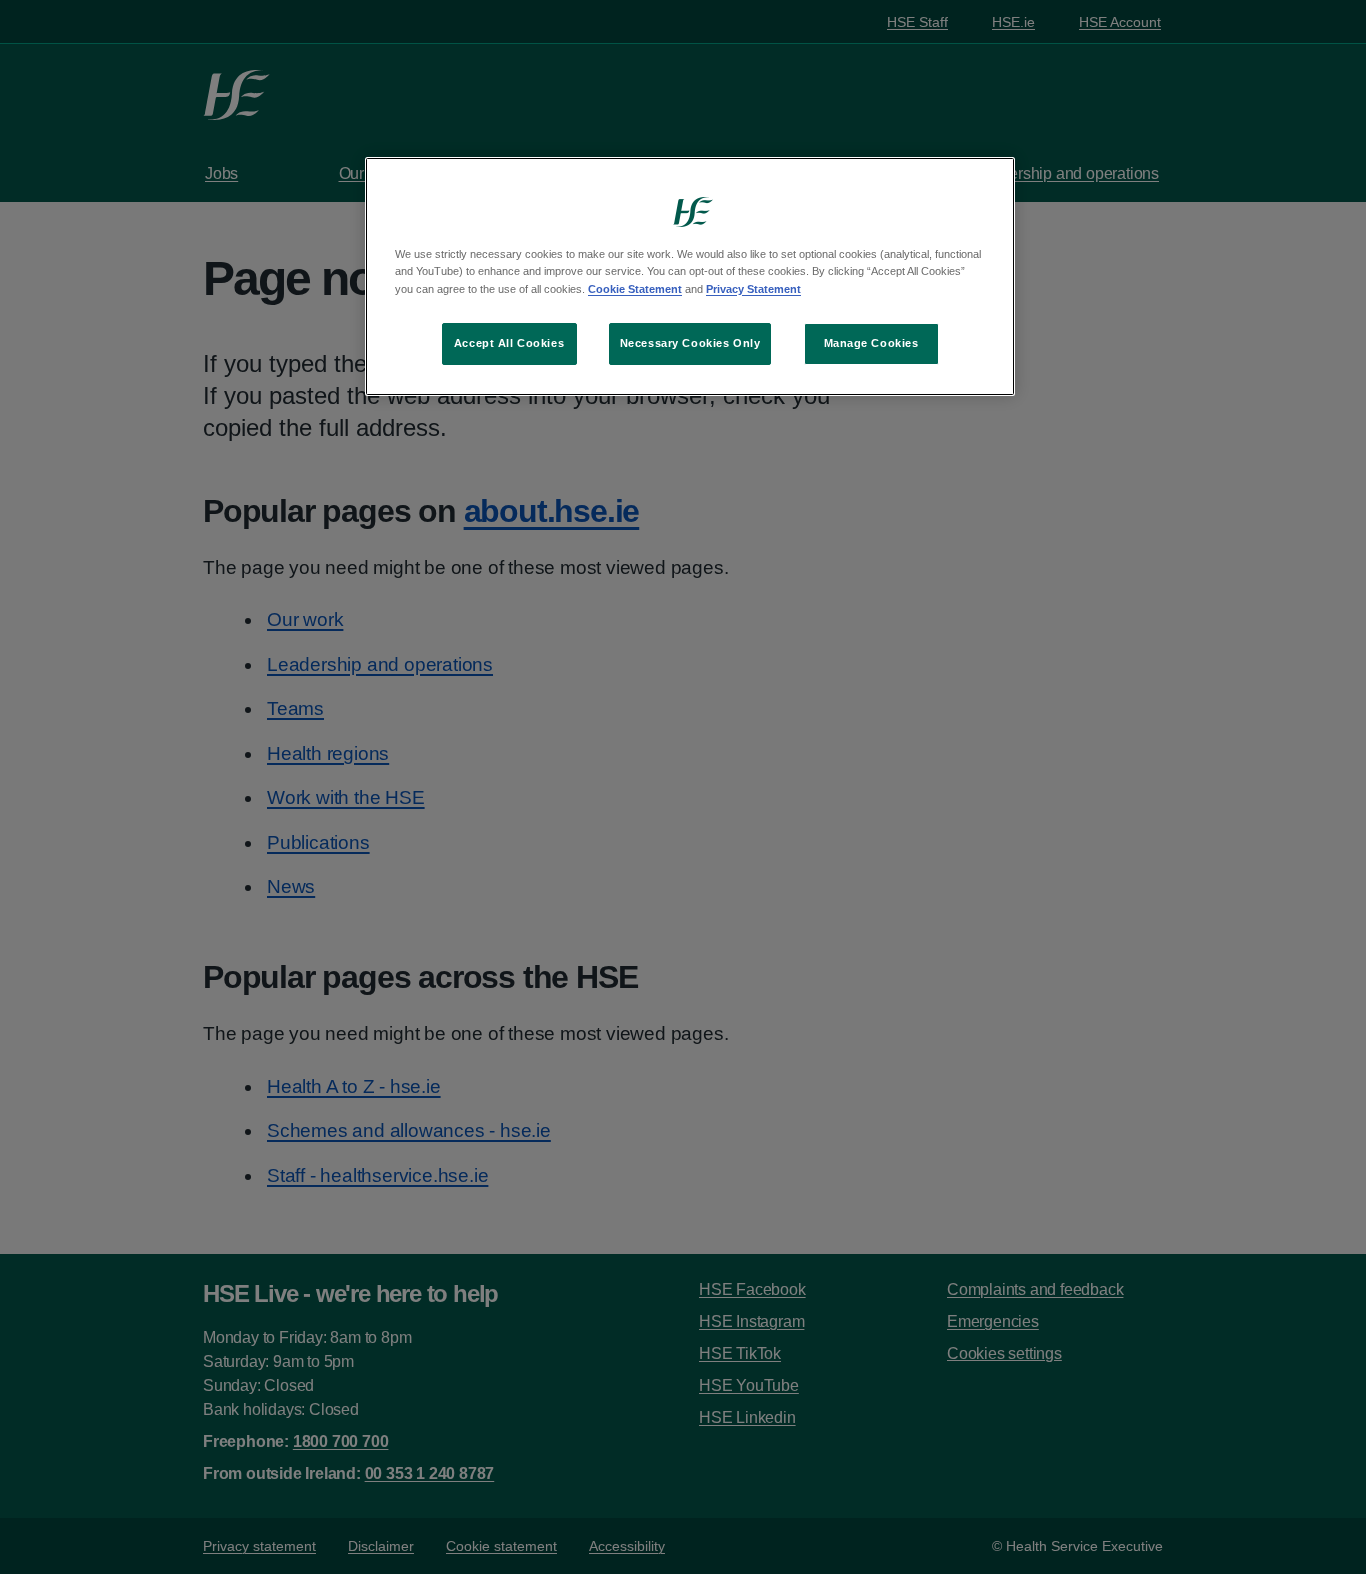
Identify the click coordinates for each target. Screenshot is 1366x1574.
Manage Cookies (871, 343)
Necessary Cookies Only (690, 343)
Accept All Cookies (509, 343)
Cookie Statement (635, 289)
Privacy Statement (753, 289)
